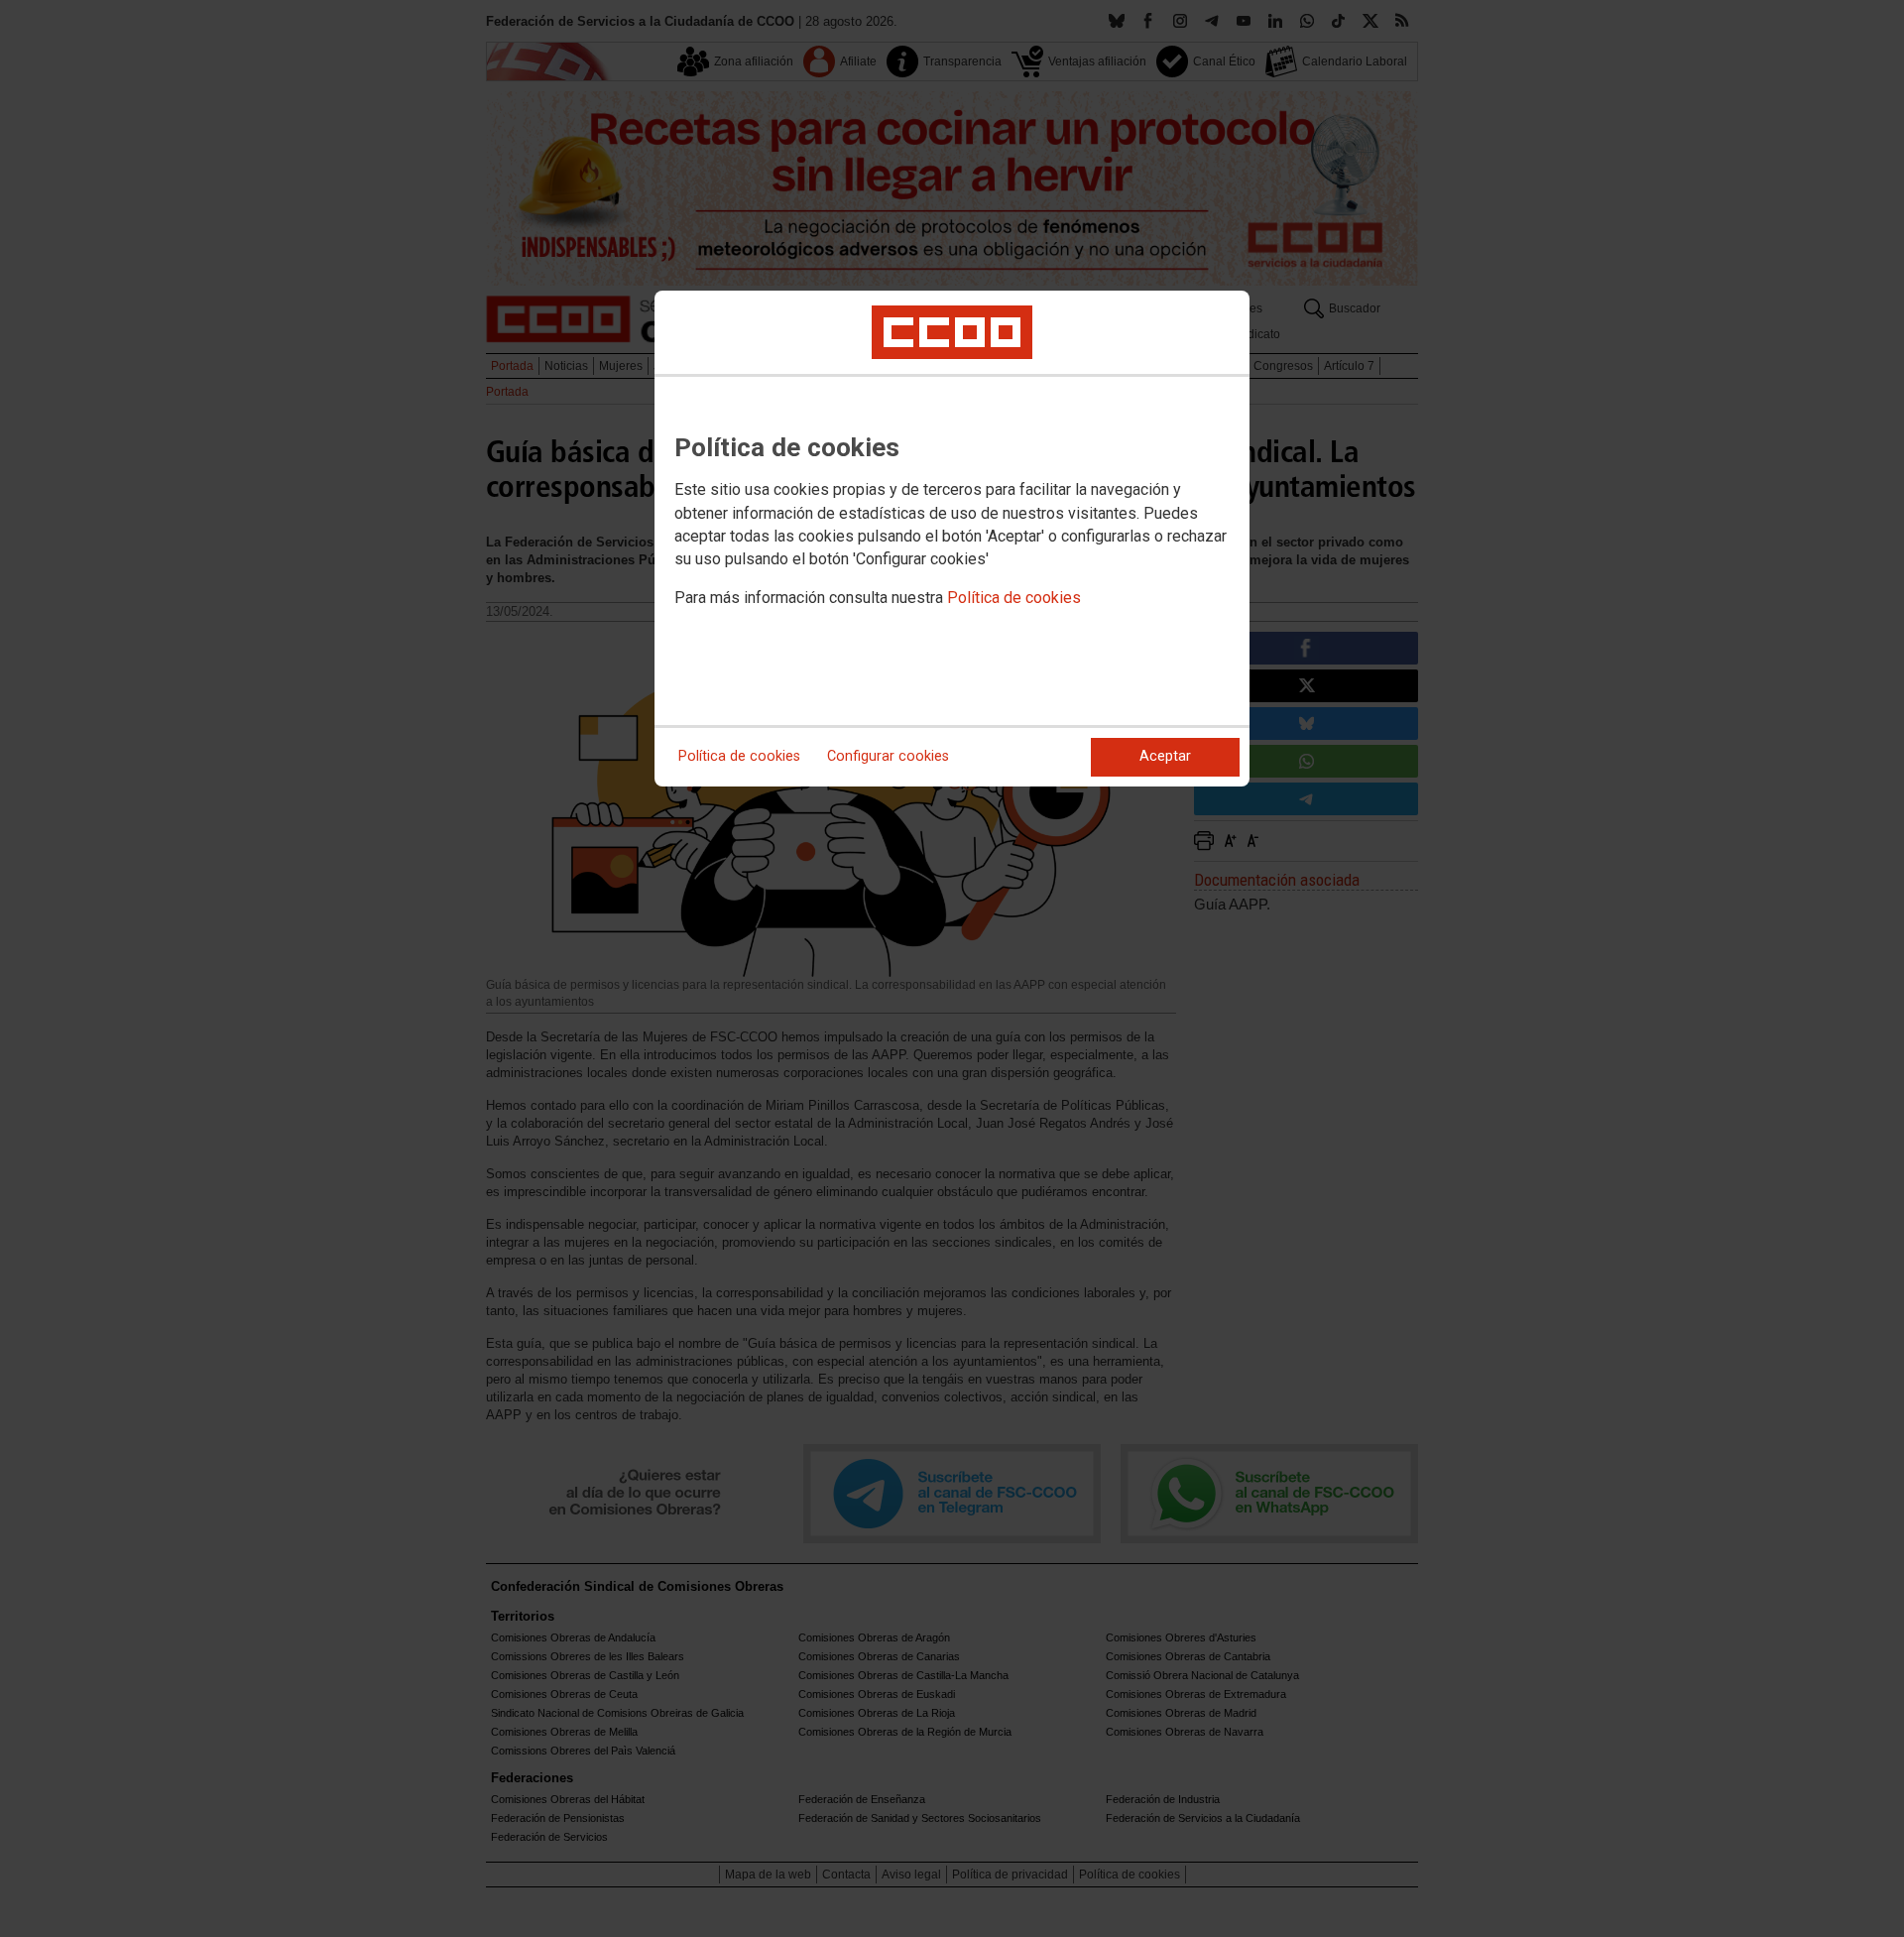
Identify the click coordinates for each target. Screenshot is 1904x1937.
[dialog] (952, 539)
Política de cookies (1014, 598)
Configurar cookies (888, 756)
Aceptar (1165, 756)
